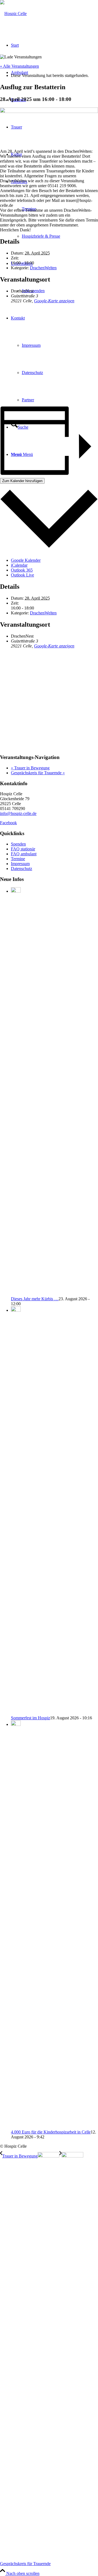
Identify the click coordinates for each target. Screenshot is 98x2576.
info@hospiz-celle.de (18, 813)
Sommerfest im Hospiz (30, 1718)
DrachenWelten (43, 268)
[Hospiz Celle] (13, 14)
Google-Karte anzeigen (54, 301)
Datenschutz (22, 869)
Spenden (18, 844)
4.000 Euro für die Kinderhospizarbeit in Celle (51, 2132)
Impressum (20, 864)
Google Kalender (26, 560)
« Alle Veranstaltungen (19, 66)
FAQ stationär (23, 849)
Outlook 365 (22, 570)
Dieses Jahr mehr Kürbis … (35, 1299)
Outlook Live (22, 575)
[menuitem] (60, 236)
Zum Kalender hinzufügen (22, 481)
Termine (18, 859)
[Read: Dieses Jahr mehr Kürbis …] (16, 891)
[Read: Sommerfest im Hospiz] (16, 1310)
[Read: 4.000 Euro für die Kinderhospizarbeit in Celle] (16, 1724)
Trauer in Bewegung (30, 768)
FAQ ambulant (24, 854)
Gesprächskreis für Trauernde (38, 773)
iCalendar (19, 565)
